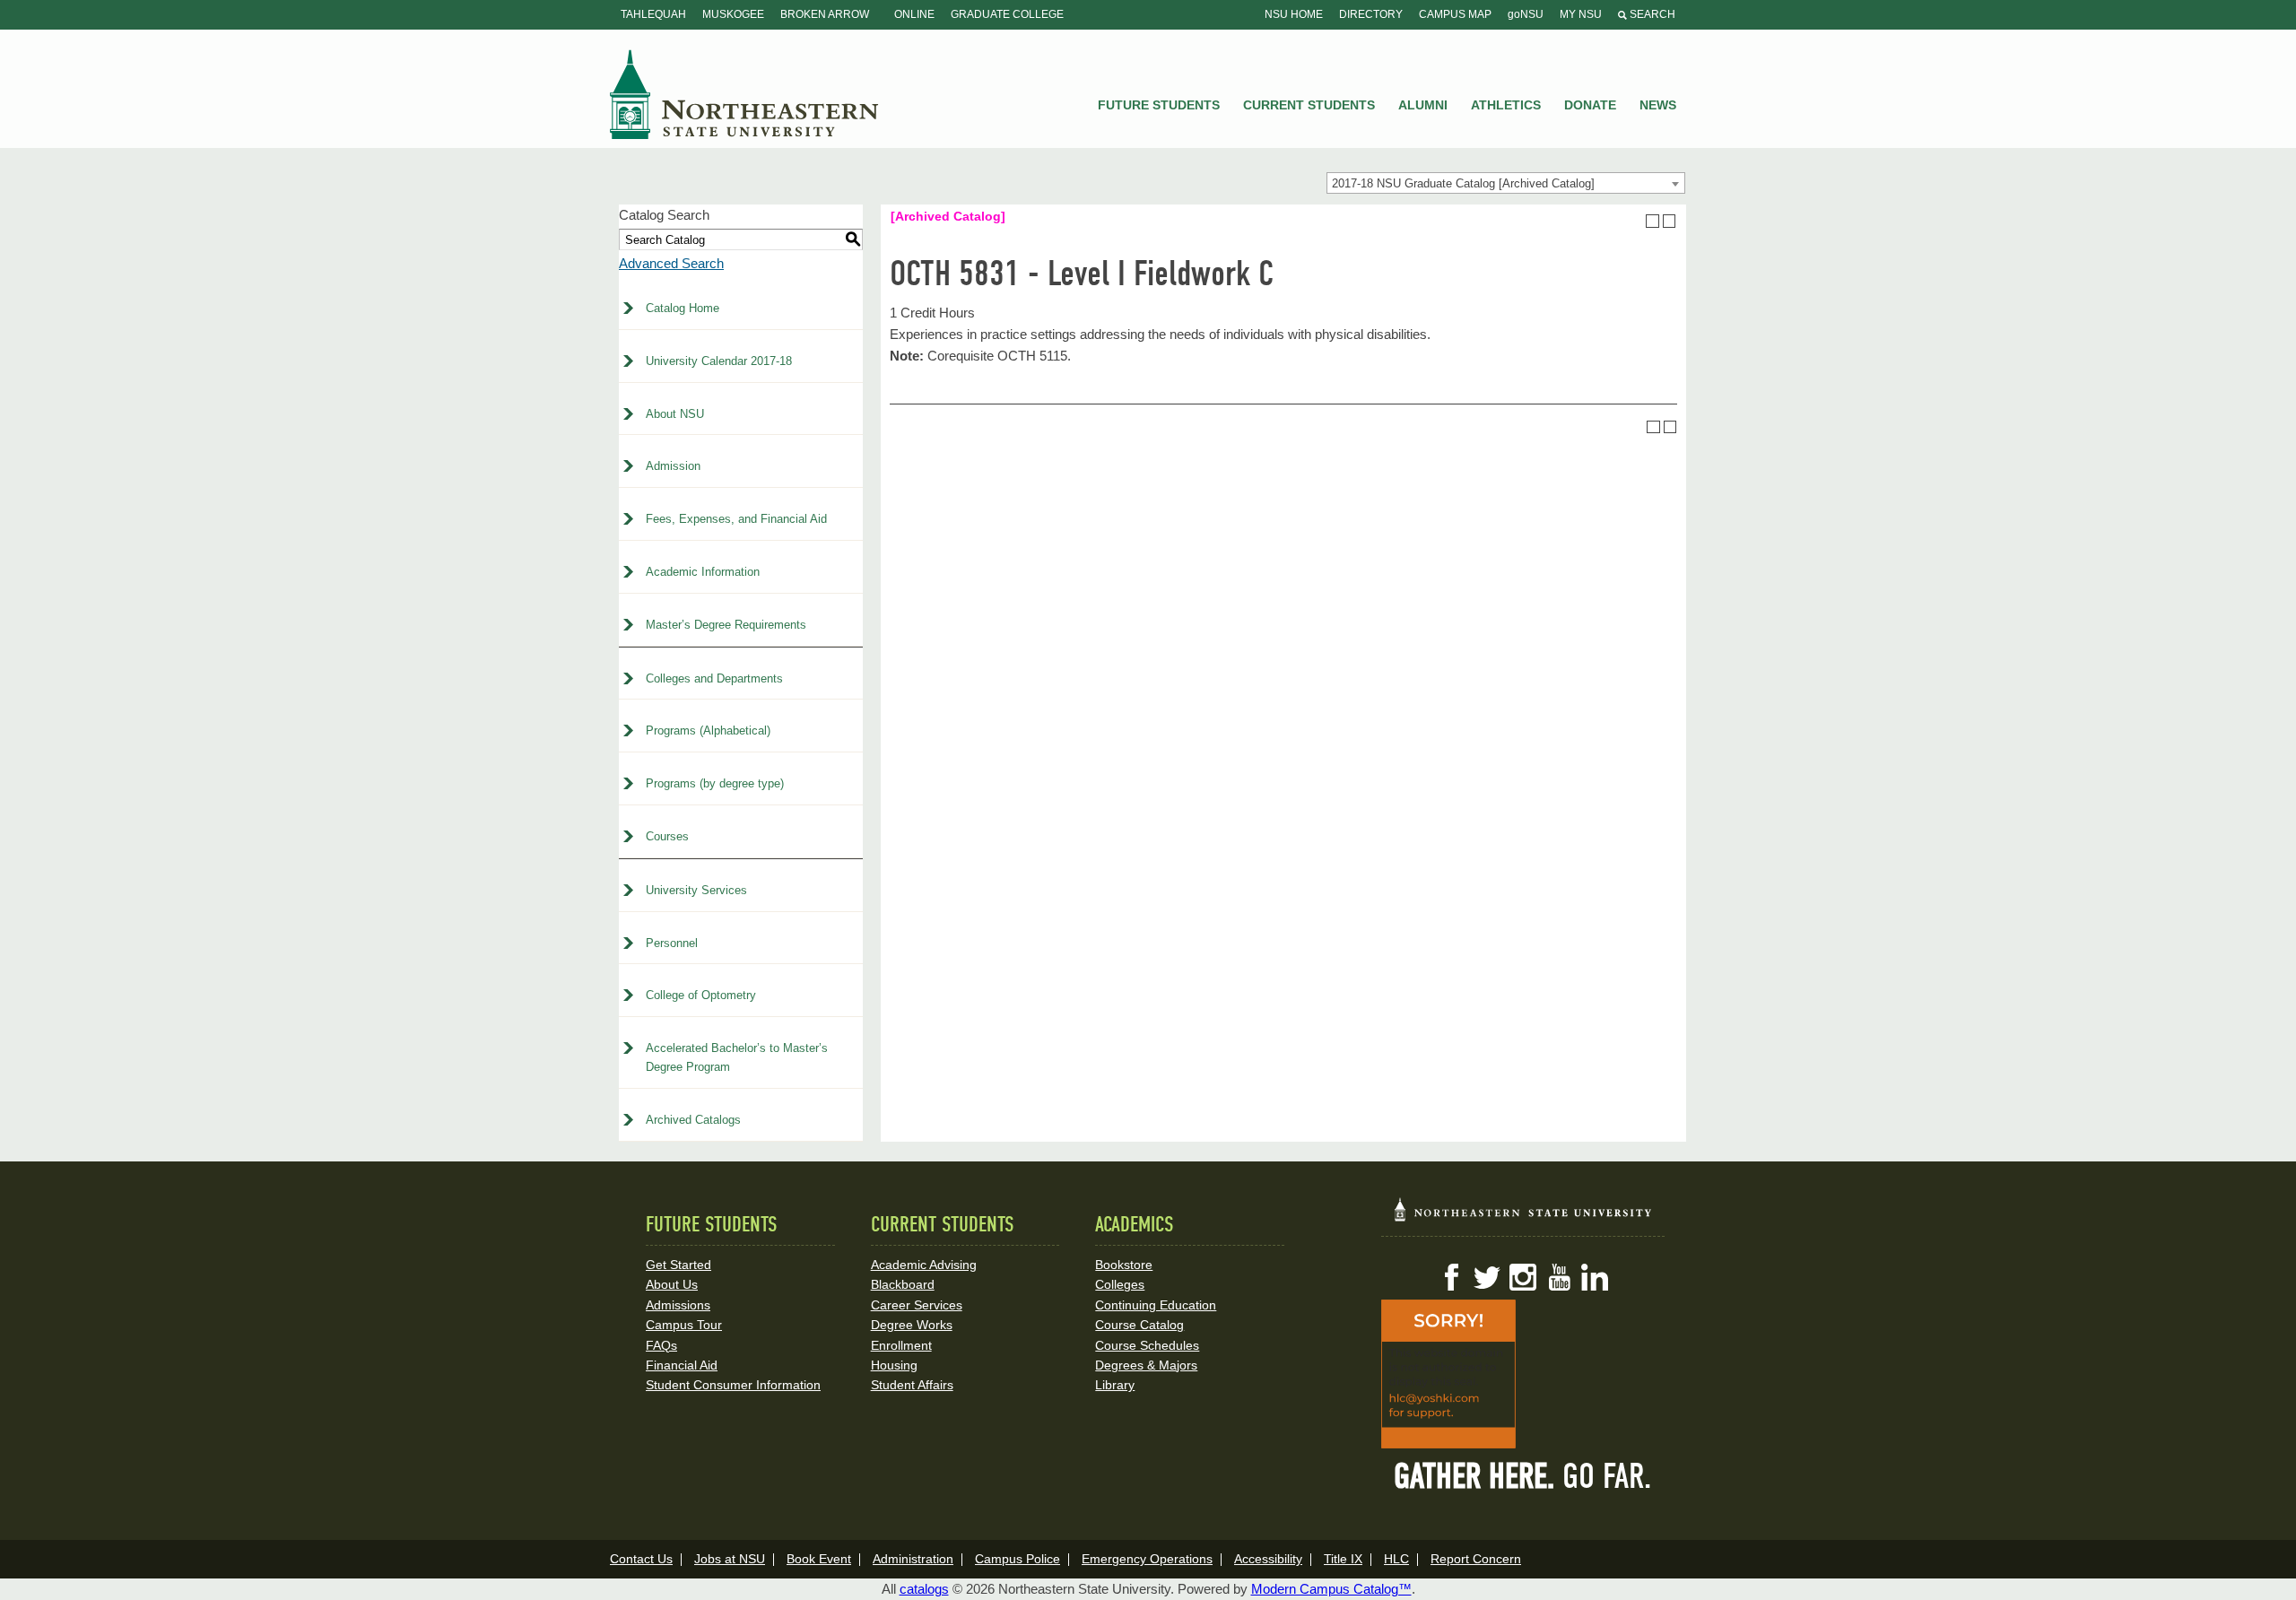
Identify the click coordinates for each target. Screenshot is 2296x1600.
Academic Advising (924, 1265)
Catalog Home (683, 308)
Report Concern (1476, 1559)
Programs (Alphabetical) (708, 730)
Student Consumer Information (733, 1385)
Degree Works (912, 1325)
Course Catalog (1139, 1325)
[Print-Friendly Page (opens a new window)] (1652, 221)
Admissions (678, 1305)
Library (1115, 1385)
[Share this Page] (1636, 221)
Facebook (1451, 1277)
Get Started (678, 1265)
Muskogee (733, 14)
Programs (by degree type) (715, 783)
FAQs (661, 1345)
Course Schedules (1147, 1345)
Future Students (1159, 105)
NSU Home (1294, 14)
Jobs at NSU (730, 1559)
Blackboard (903, 1284)
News (1658, 105)
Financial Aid (682, 1365)
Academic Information (703, 572)
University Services (696, 890)
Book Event (819, 1559)
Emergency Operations (1147, 1559)
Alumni (1423, 105)
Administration (913, 1559)
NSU (744, 94)
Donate (1590, 105)
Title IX (1343, 1559)
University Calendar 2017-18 (719, 361)
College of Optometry (701, 995)
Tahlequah (653, 14)
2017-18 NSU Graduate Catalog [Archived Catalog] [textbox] (1463, 183)
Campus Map (1455, 14)
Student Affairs (912, 1385)
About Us (672, 1284)
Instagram (1523, 1277)
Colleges (1120, 1284)
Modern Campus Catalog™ (1331, 1589)
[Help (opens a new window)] (1670, 221)
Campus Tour (684, 1325)
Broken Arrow (825, 14)
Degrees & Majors (1146, 1365)
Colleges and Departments (714, 678)
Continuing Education (1156, 1305)
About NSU (675, 414)
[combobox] (1506, 183)
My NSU (1581, 14)
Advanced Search (671, 263)
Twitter (1487, 1277)
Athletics (1506, 105)
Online (914, 14)
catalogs (924, 1589)
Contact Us (641, 1559)
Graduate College (1007, 14)
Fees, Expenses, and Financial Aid (736, 519)
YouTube (1559, 1277)
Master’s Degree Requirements (726, 625)
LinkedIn (1595, 1277)
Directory (1371, 14)
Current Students (1309, 105)
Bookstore (1124, 1265)
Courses (667, 836)
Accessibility (1268, 1559)
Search (1651, 14)
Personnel (672, 943)
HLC (1396, 1559)
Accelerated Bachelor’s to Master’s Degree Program (737, 1057)
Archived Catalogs (693, 1120)
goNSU (1526, 14)
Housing (894, 1365)
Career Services (917, 1305)
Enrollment (901, 1345)
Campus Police (1018, 1559)
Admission (673, 466)
